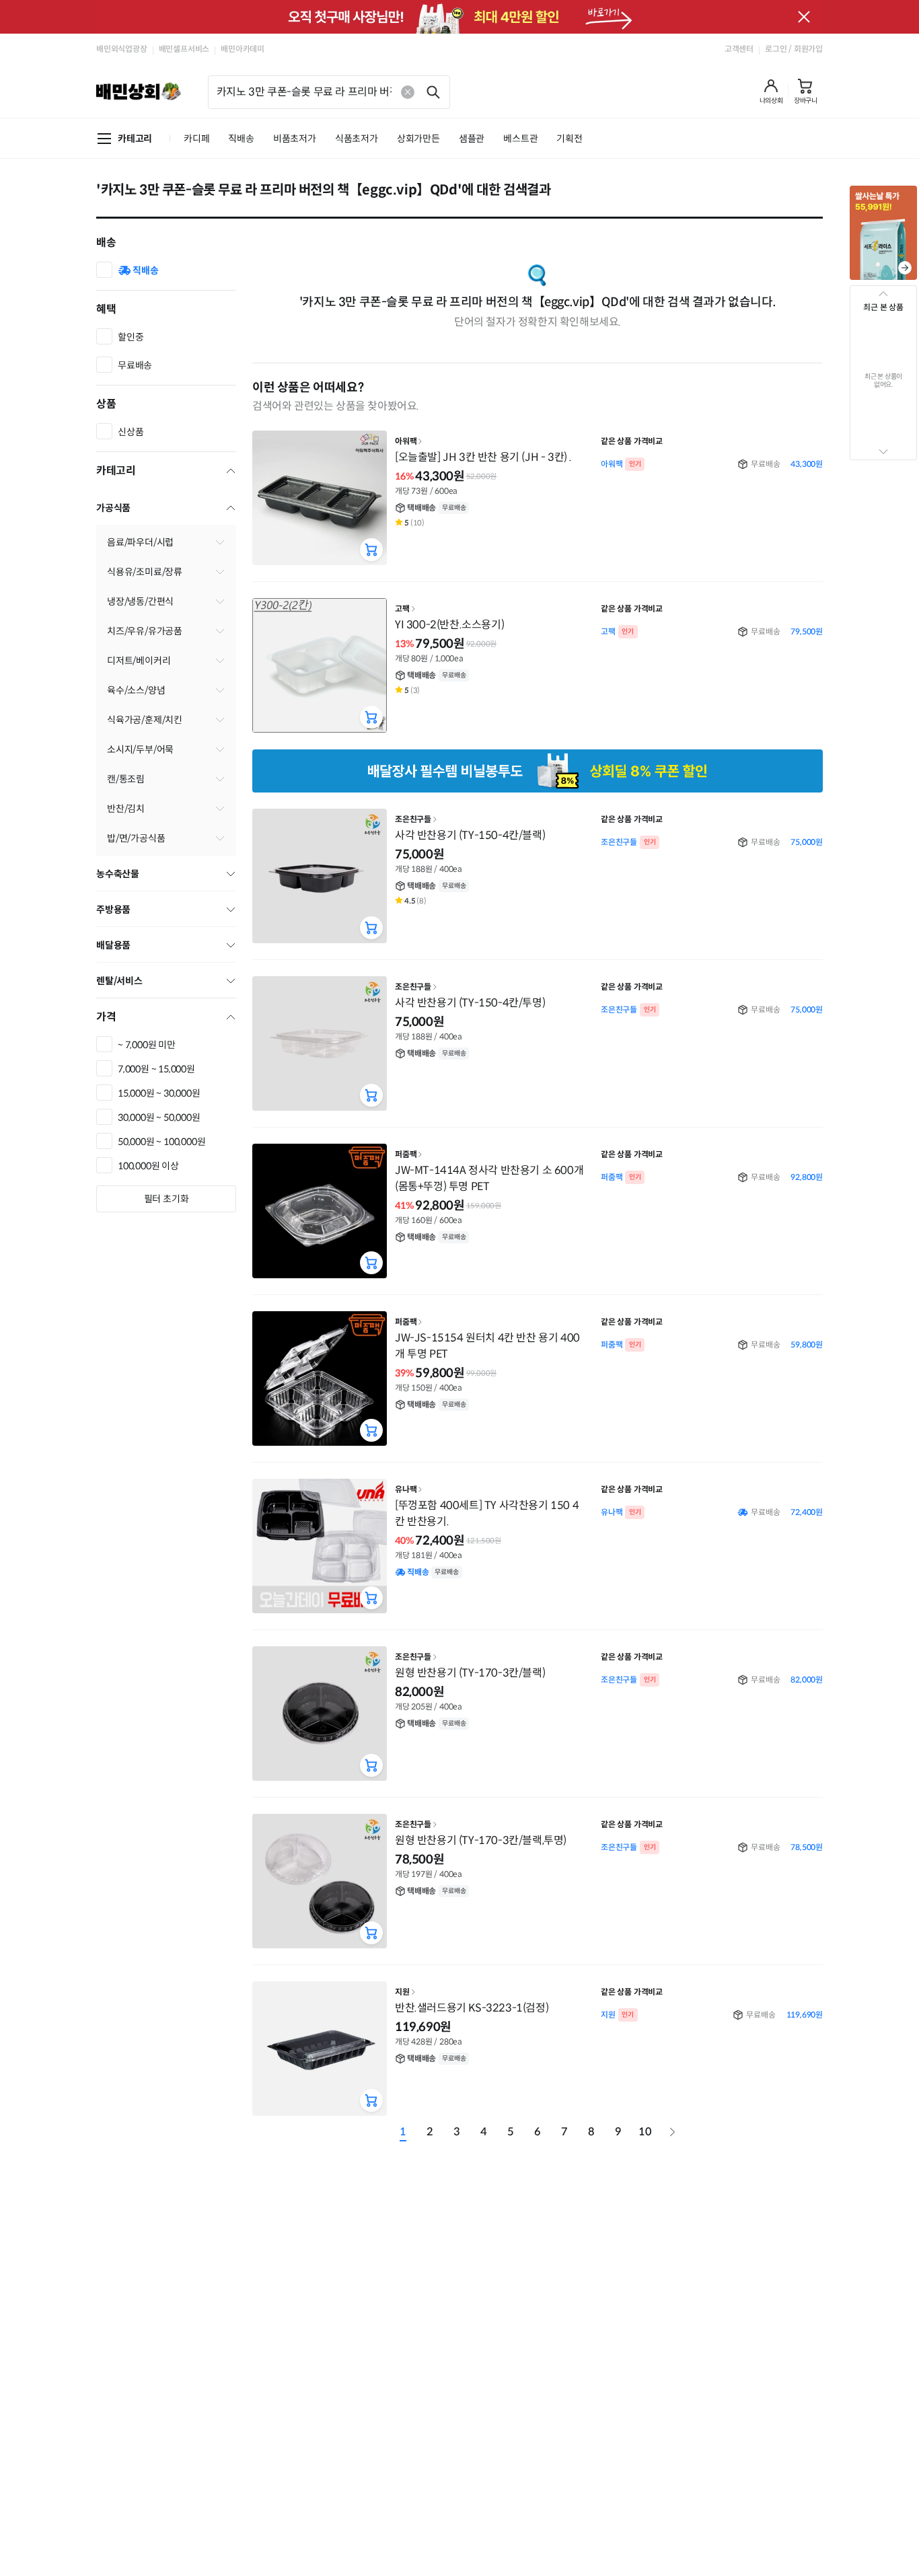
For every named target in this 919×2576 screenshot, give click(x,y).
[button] (771, 91)
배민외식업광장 (122, 49)
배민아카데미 (243, 49)
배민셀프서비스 (184, 49)
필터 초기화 (167, 1199)
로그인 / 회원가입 (794, 49)
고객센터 (739, 49)
